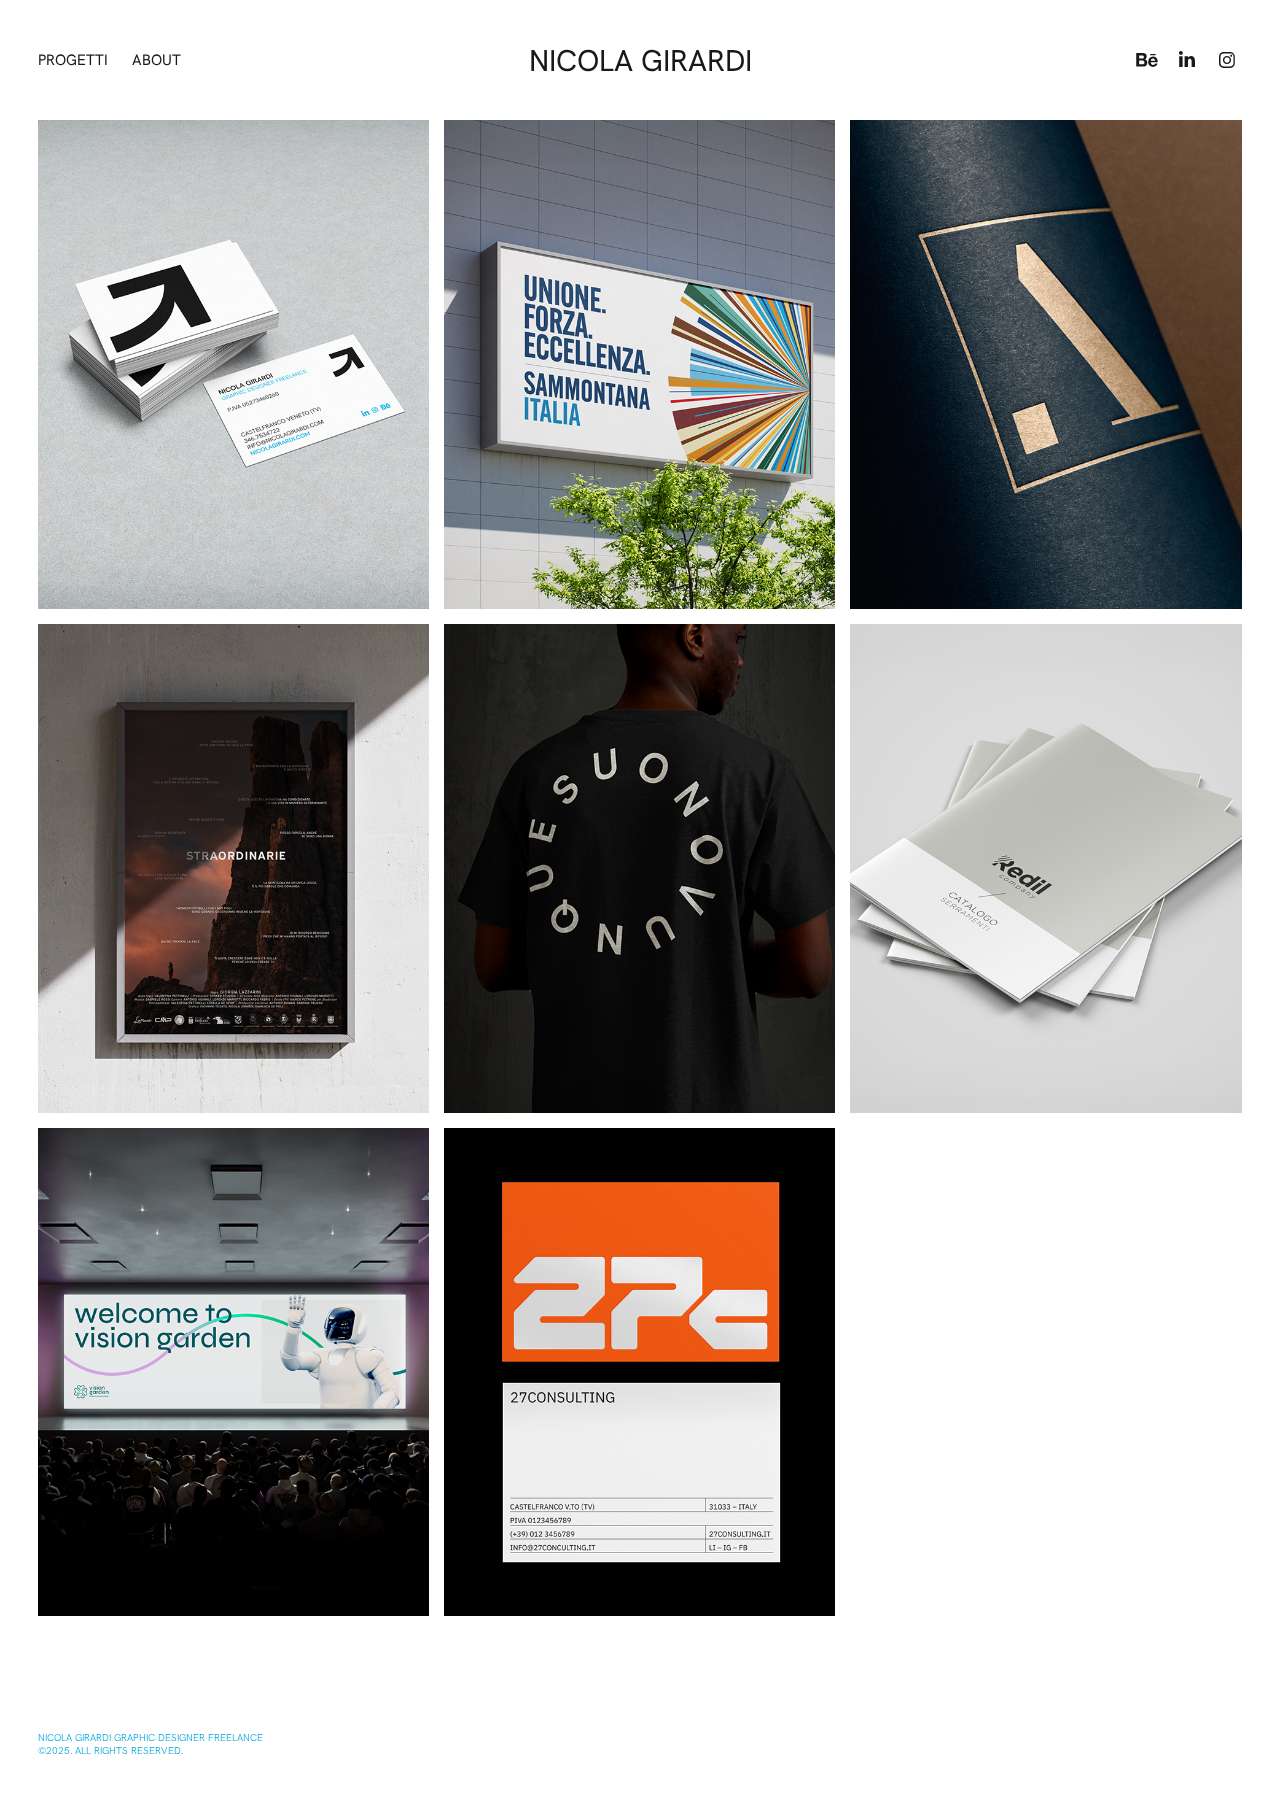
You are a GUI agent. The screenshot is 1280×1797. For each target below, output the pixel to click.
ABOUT (156, 59)
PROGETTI (73, 59)
